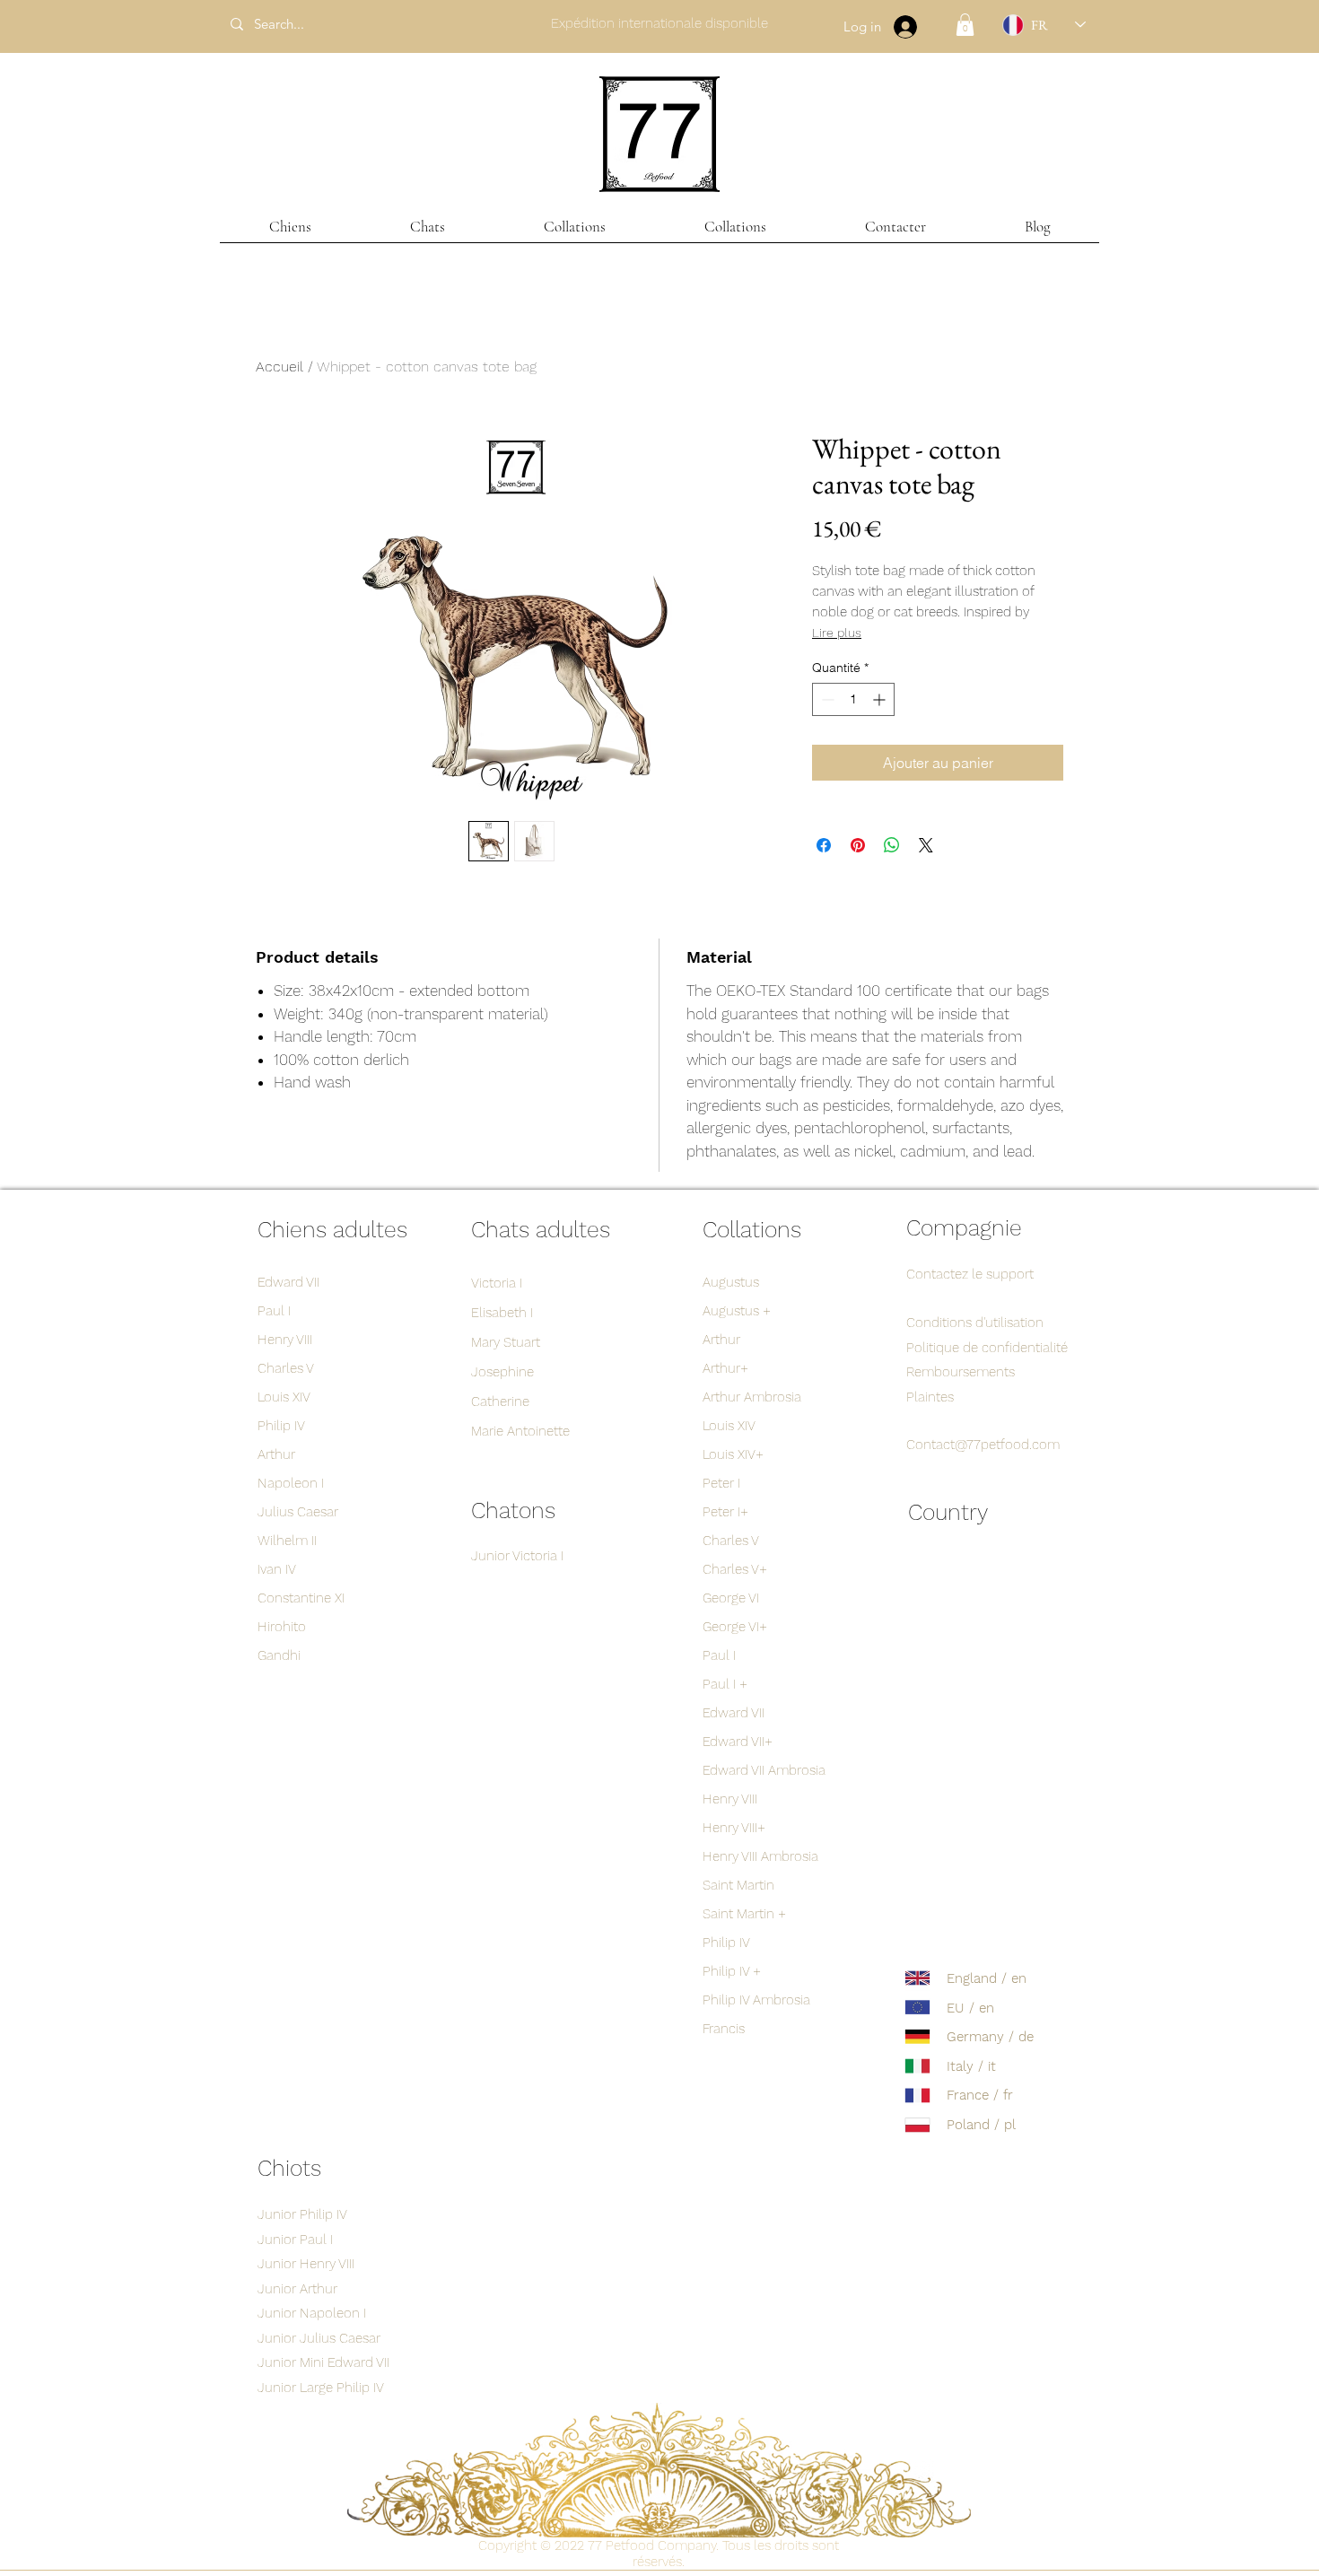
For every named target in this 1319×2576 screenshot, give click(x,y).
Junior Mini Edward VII (323, 2362)
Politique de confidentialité (987, 1348)
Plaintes (930, 1397)
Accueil (280, 367)
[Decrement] (826, 699)
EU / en (970, 2008)
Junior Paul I (295, 2240)
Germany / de (990, 2037)
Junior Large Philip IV (321, 2388)
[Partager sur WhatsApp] (892, 845)
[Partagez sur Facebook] (824, 845)
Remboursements (961, 1372)
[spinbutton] (853, 699)
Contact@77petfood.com (983, 1445)
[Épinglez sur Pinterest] (858, 845)
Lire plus (837, 633)
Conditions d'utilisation (975, 1323)
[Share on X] (926, 845)
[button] (965, 25)
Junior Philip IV (302, 2214)
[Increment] (881, 699)
